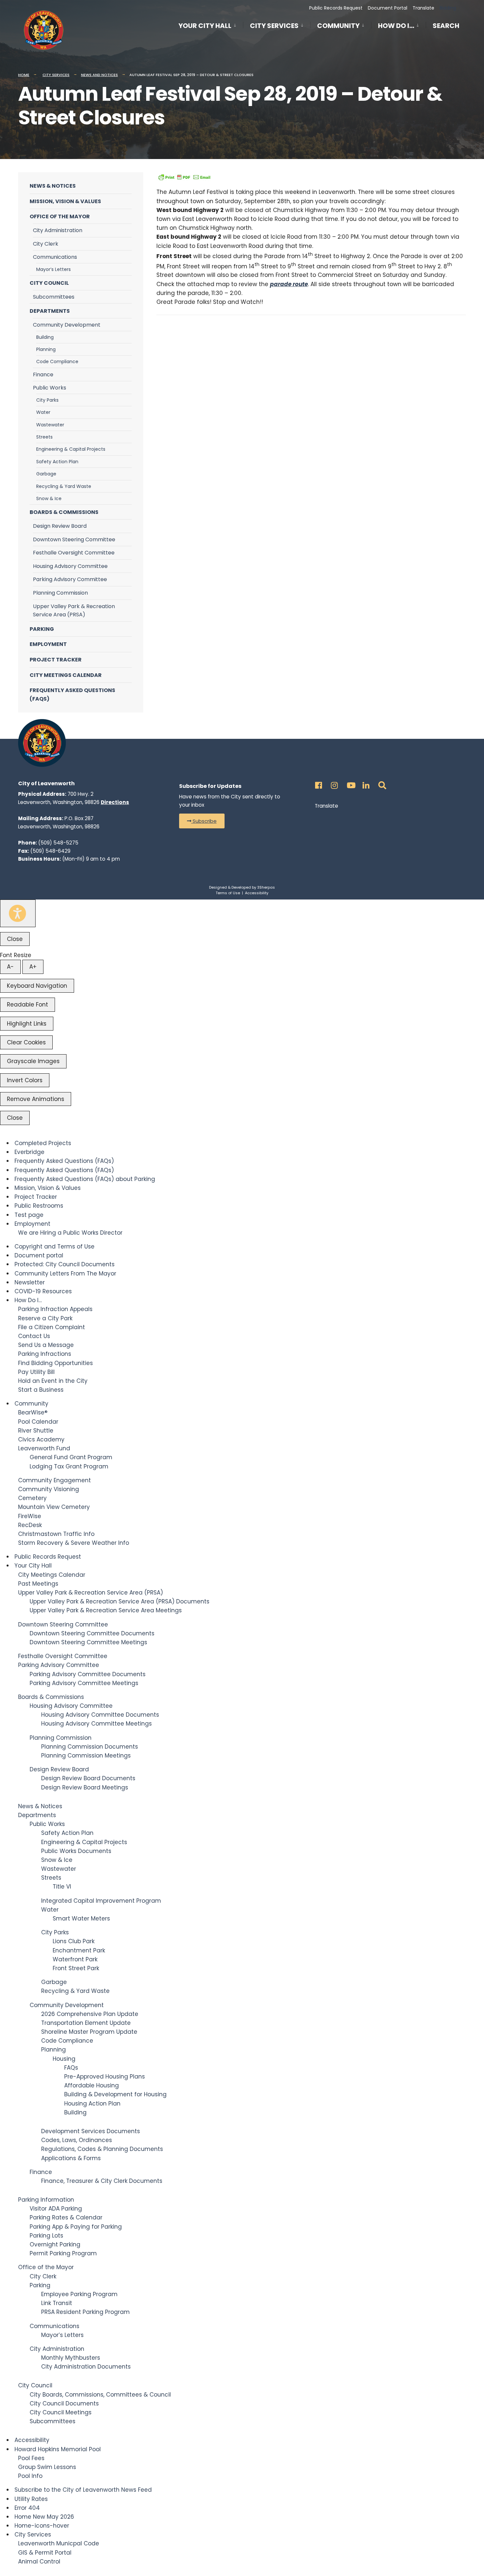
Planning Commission (60, 593)
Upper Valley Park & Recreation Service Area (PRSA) (74, 611)
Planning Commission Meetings (86, 1756)
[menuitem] (211, 25)
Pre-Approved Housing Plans (105, 2077)
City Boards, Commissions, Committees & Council (100, 2395)
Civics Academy (41, 1439)
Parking (42, 629)
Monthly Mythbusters (71, 2358)
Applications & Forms (71, 2158)
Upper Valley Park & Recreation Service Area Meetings (106, 1610)
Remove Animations (36, 1099)
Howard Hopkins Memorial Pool (58, 2449)
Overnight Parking (55, 2244)
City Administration (58, 230)
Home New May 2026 (44, 2517)
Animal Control (39, 2562)
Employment (48, 644)
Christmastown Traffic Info (56, 1534)
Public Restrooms (39, 1206)
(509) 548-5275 (58, 843)
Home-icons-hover (42, 2526)
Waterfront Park (75, 1959)
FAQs (71, 2068)
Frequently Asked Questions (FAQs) (72, 695)
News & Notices (53, 186)
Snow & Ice (49, 498)
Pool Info (30, 2476)
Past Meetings (38, 1584)
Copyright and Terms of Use (54, 1247)
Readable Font (27, 1005)
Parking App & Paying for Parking (76, 2227)
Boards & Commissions (64, 512)
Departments (50, 311)
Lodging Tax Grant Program (69, 1466)
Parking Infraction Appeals (55, 1309)
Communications (55, 257)
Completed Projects (43, 1143)
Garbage (46, 474)
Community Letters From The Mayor (65, 1274)
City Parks (47, 400)
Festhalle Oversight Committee (74, 553)
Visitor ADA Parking (56, 2209)
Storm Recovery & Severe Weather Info (74, 1543)
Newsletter (30, 1282)
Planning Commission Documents (90, 1747)
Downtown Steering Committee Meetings (88, 1642)
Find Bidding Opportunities (55, 1363)
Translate (423, 8)
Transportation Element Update (86, 2023)
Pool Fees (31, 2458)
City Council (49, 283)
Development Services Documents (91, 2131)
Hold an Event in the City (53, 1381)
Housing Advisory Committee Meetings (96, 1724)
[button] (202, 821)
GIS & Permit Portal (45, 2553)
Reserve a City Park (45, 1318)
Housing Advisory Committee (70, 566)
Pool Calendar (38, 1422)
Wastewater (50, 425)
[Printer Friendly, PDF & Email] (184, 177)
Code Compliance (57, 362)
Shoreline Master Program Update (89, 2032)
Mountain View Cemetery (54, 1507)
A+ (33, 967)
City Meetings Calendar (66, 675)
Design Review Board (60, 526)
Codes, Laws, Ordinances (77, 2140)
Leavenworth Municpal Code (59, 2543)
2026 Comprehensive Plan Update (90, 2014)
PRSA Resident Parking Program (85, 2312)
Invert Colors (25, 1080)
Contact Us (34, 1336)
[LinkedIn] (365, 783)
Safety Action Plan (57, 462)
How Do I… (396, 26)
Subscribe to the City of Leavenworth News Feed (83, 2490)
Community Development (67, 325)
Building (45, 337)
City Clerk (46, 244)
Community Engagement (54, 1480)
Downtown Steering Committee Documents (92, 1633)
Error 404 (27, 2508)
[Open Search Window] (381, 783)
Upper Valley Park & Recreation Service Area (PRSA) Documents (120, 1601)
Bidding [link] (447, 8)
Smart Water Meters (81, 1919)
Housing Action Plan (92, 2104)
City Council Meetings (61, 2412)
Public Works (50, 388)
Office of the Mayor (60, 216)
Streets (44, 437)
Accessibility (257, 893)
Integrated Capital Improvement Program (101, 1901)
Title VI (62, 1887)
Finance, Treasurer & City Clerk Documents (102, 2181)
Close (15, 939)
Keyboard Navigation (37, 986)
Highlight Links (27, 1024)
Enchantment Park (79, 1950)
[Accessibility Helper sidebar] (18, 913)
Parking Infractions (45, 1354)
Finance (43, 375)
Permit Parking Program (63, 2253)
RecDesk (30, 1525)
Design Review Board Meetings (85, 1787)
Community (338, 26)
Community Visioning (49, 1489)
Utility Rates (31, 2499)
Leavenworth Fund (44, 1448)
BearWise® (33, 1412)
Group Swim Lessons (47, 2467)
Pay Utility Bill (36, 1372)
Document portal (39, 1255)
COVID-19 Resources (43, 1291)
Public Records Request (336, 8)
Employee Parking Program (79, 2294)
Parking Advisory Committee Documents (88, 1674)
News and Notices (99, 75)
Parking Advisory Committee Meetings (84, 1683)
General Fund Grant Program (71, 1457)
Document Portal (388, 8)
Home (24, 75)
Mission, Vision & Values (65, 201)
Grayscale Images (33, 1061)
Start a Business (41, 1390)
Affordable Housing (92, 2085)
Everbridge (29, 1152)
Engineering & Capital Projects (71, 449)
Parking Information (46, 2200)
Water (43, 412)
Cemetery (32, 1498)
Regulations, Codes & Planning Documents (102, 2149)
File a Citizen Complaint (52, 1327)
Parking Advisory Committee (70, 579)
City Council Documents (64, 2403)
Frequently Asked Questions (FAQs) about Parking (85, 1179)
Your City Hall (205, 26)
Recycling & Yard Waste (64, 486)
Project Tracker (56, 660)
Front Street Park (76, 1968)
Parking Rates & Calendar (66, 2217)
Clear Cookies (26, 1042)
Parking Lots (46, 2236)
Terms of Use (228, 893)
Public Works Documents (76, 1851)
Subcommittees (54, 297)
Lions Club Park (74, 1941)
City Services (274, 26)
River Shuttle (36, 1431)
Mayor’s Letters (54, 269)
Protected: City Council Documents (65, 1264)
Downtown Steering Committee (74, 539)
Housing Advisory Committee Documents (100, 1715)
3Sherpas (266, 887)
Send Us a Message (46, 1345)
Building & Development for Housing (115, 2094)
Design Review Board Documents (88, 1778)
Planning (46, 349)
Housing (64, 2059)
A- (10, 967)
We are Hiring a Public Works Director (70, 1233)
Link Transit (57, 2303)
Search (446, 27)
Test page (29, 1215)
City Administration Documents (86, 2367)
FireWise (30, 1516)
